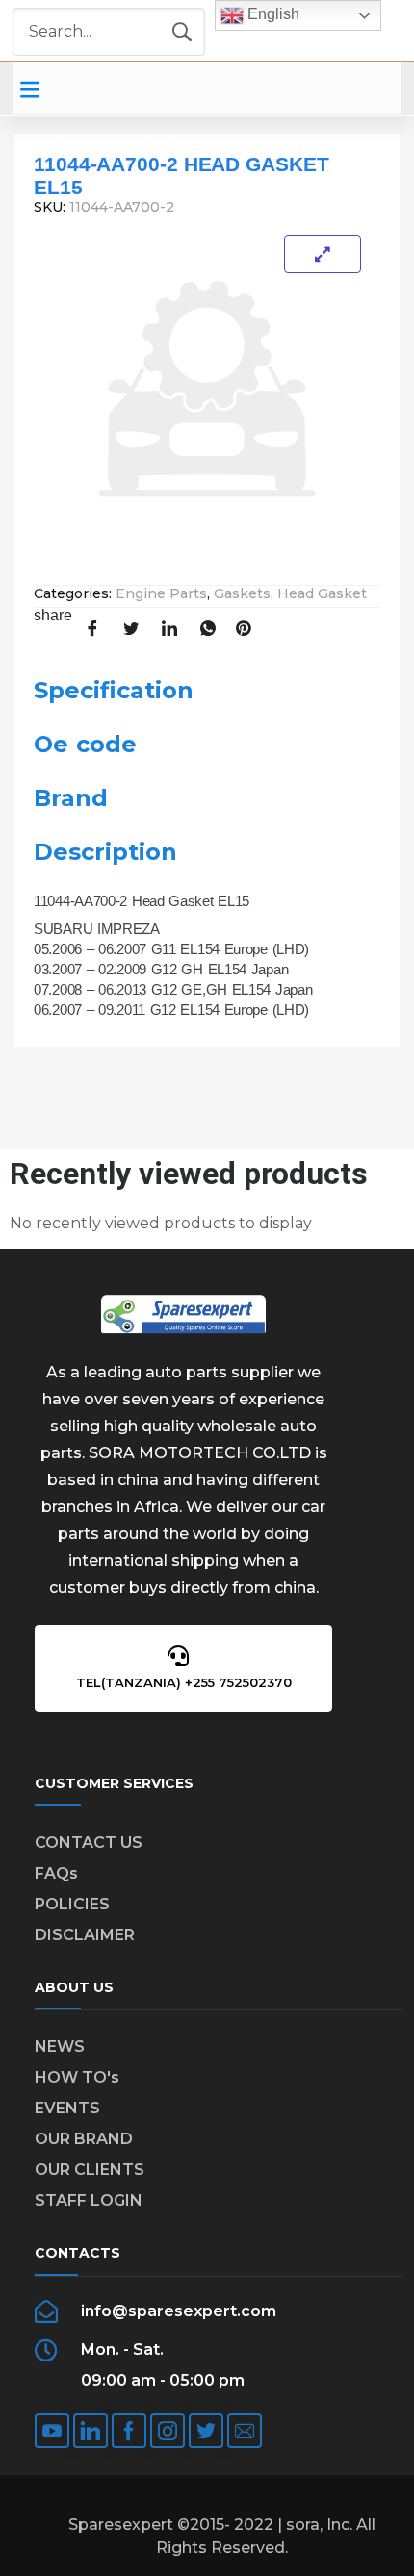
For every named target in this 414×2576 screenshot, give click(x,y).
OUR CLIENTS (90, 2170)
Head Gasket (322, 593)
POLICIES (72, 1904)
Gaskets (242, 593)
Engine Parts (161, 593)
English (272, 14)
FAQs (56, 1873)
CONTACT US (89, 1843)
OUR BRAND (84, 2139)
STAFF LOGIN (89, 2200)
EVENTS (67, 2108)
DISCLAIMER (85, 1935)
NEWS (60, 2046)
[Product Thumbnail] (323, 254)
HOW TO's (77, 2077)
